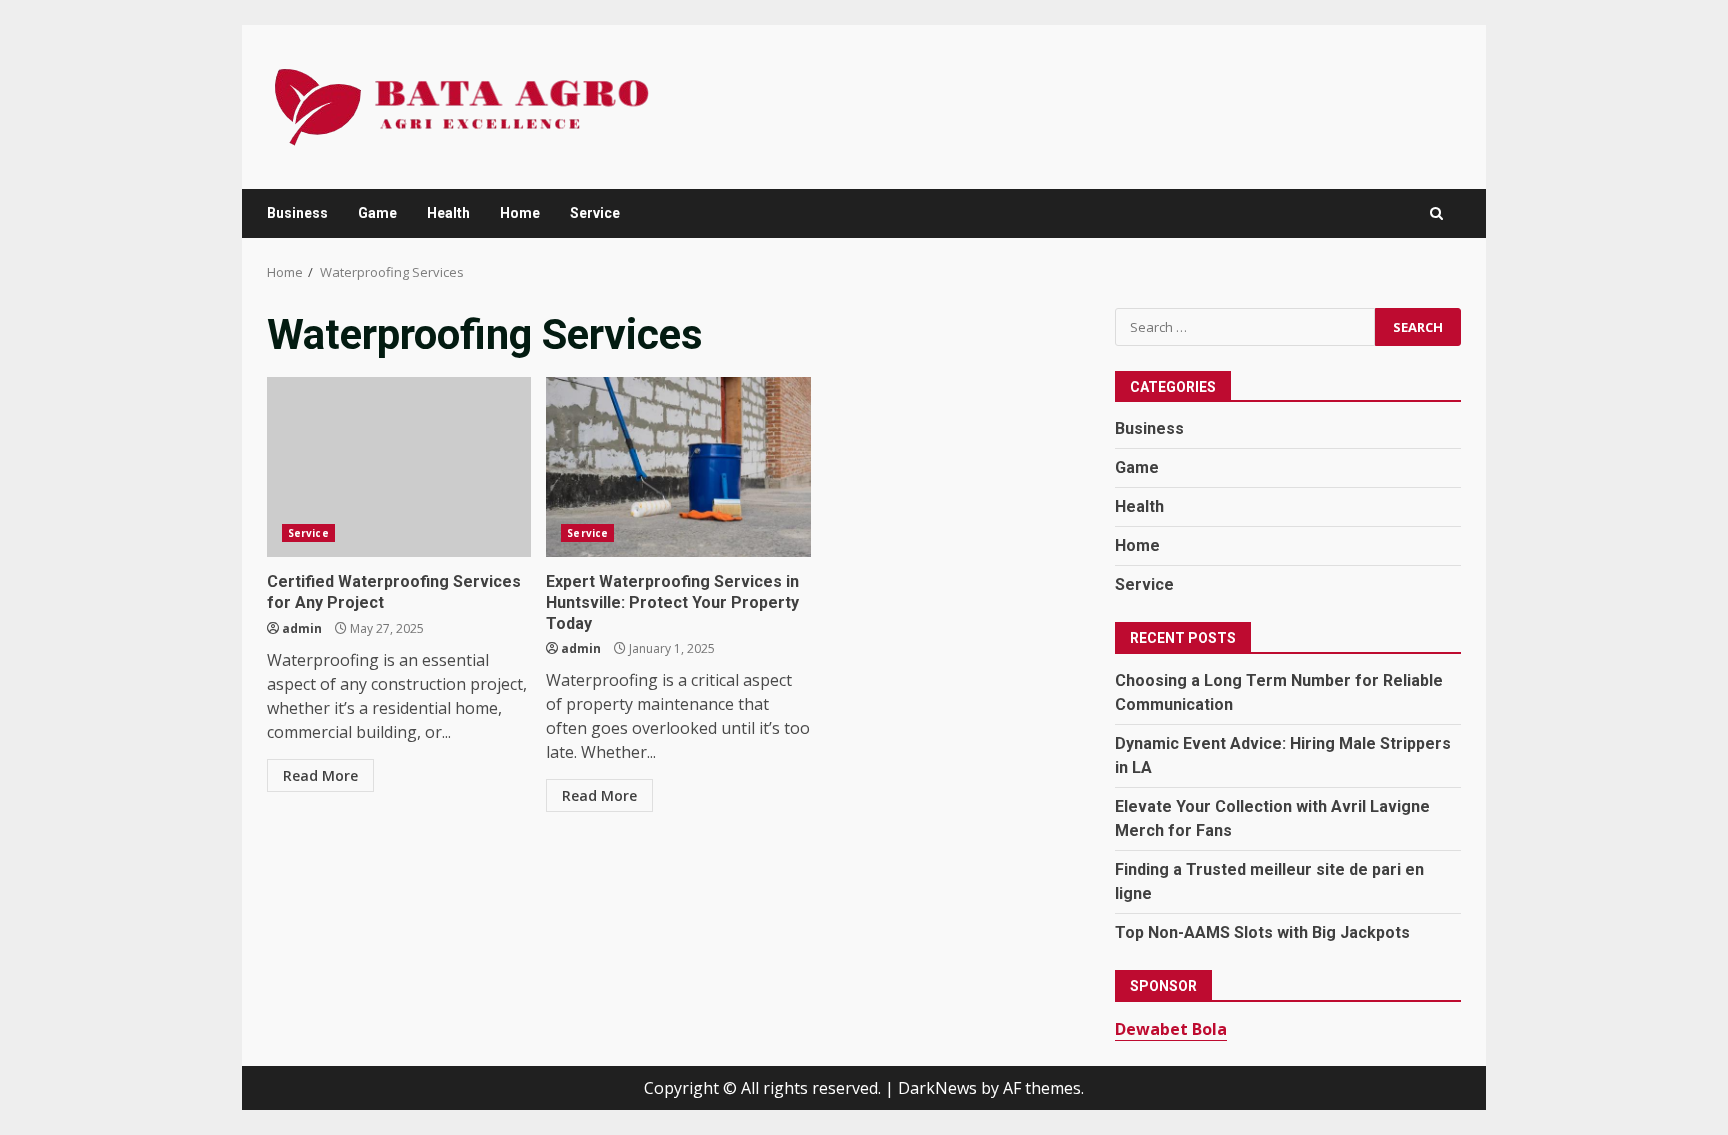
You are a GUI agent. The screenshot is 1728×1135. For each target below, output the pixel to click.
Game (377, 213)
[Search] (1436, 213)
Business (297, 213)
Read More (320, 775)
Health (448, 213)
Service (595, 213)
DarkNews (937, 1088)
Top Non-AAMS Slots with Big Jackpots (1262, 932)
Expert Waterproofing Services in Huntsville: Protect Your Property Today (678, 467)
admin (302, 628)
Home (520, 213)
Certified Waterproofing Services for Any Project (399, 467)
